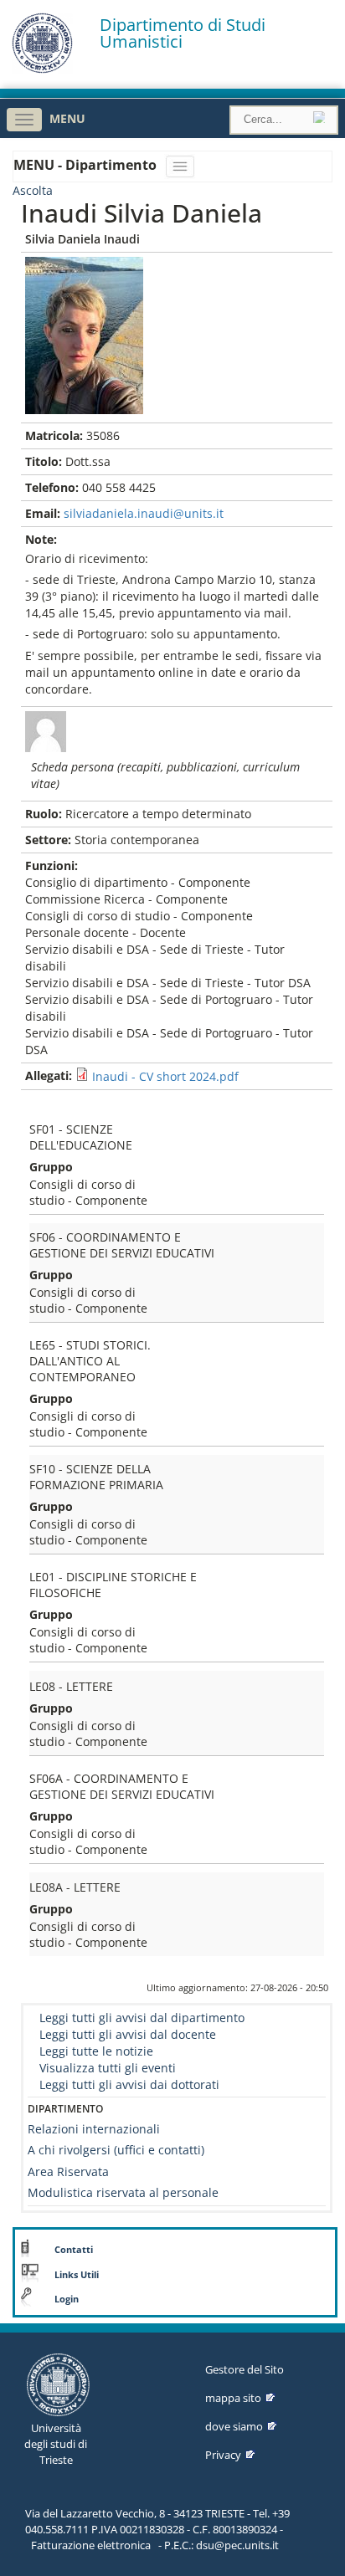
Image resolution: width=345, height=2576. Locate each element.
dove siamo (234, 2426)
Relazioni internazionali (94, 2129)
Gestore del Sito (245, 2369)
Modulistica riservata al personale (123, 2192)
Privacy (223, 2455)
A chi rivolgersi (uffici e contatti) (116, 2150)
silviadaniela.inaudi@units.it (144, 513)
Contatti (74, 2250)
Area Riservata (68, 2171)
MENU (67, 118)
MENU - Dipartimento (87, 165)
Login (67, 2299)
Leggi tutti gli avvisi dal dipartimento (142, 2018)
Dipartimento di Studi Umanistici (183, 33)
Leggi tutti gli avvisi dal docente (128, 2034)
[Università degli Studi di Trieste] (42, 69)
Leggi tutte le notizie (96, 2051)
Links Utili (77, 2275)
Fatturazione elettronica (91, 2545)
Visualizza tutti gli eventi (108, 2068)
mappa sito (233, 2398)
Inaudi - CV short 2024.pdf (165, 1076)
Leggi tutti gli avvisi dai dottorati (129, 2084)
